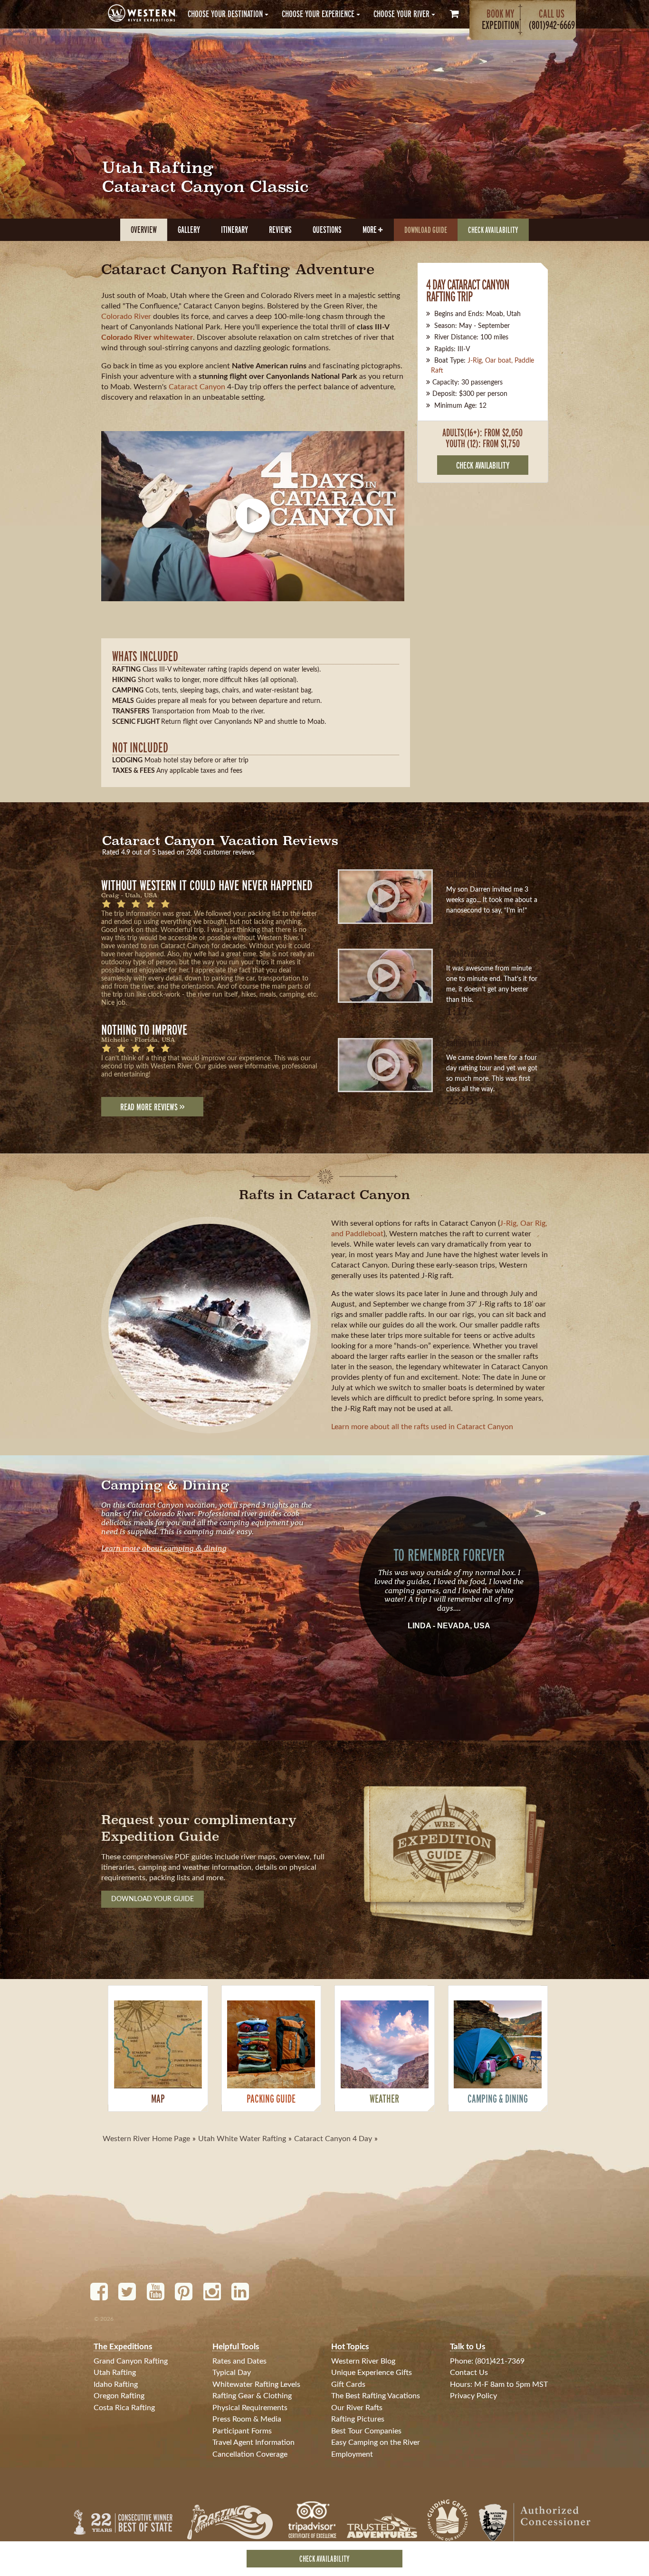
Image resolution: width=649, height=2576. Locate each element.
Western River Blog (363, 2361)
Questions (327, 230)
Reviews (280, 230)
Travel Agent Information (253, 2442)
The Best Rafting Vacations (376, 2396)
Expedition (501, 19)
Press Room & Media (247, 2419)
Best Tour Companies (366, 2431)
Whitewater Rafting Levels (256, 2384)
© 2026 (104, 2319)
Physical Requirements (250, 2408)
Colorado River (126, 317)
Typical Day (232, 2373)
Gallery (189, 230)
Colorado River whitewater (147, 337)
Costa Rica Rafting (124, 2408)
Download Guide (426, 230)
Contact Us (469, 2373)
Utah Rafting (115, 2373)
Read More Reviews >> (152, 1107)
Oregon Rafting (119, 2396)
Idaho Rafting (116, 2384)
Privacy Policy (473, 2396)
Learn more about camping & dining (164, 1547)
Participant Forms (242, 2431)
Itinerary (234, 230)
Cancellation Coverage (250, 2454)
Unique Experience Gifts (372, 2373)
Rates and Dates (239, 2361)
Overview (144, 230)
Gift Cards (348, 2384)
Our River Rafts (357, 2408)
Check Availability (493, 230)
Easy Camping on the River (376, 2442)
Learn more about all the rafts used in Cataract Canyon (422, 1427)
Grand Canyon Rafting (131, 2361)
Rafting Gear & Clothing (252, 2396)
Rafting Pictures (358, 2419)
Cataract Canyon (197, 387)
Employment (352, 2454)
